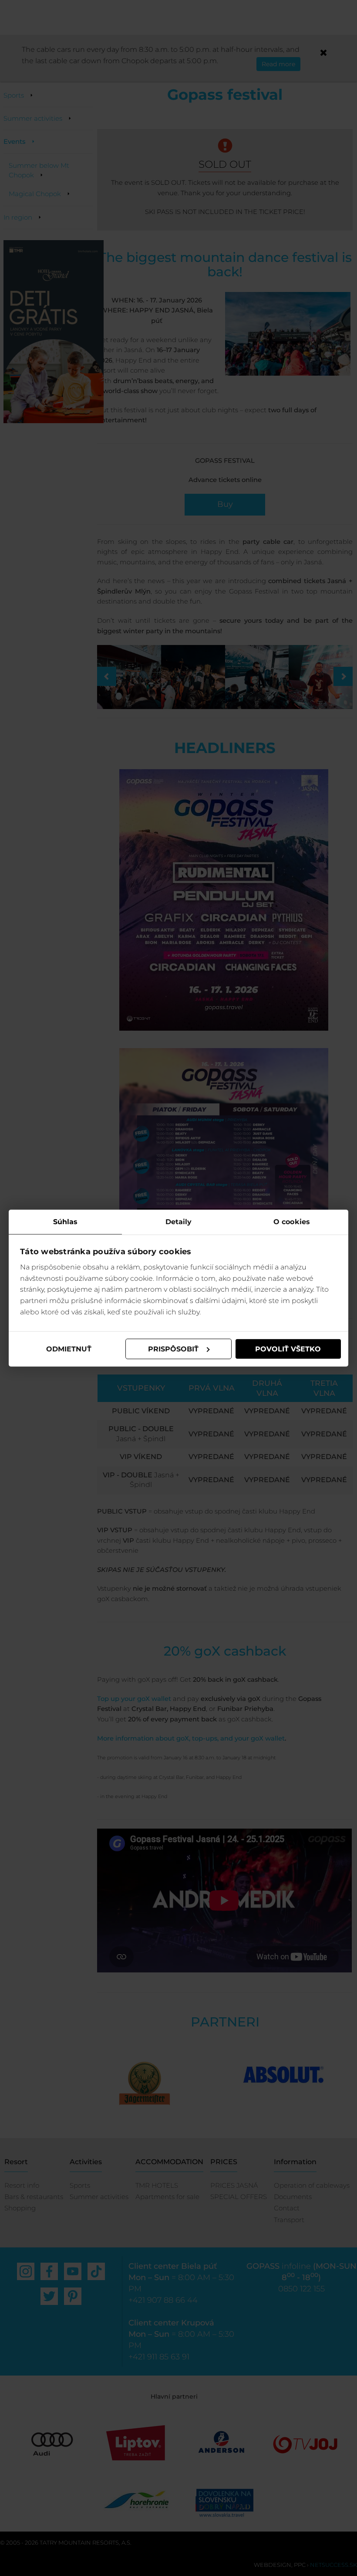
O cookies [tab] (292, 1221)
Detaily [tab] (179, 1221)
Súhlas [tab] (66, 1221)
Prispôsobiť (173, 1349)
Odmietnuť (69, 1349)
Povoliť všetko (288, 1349)
